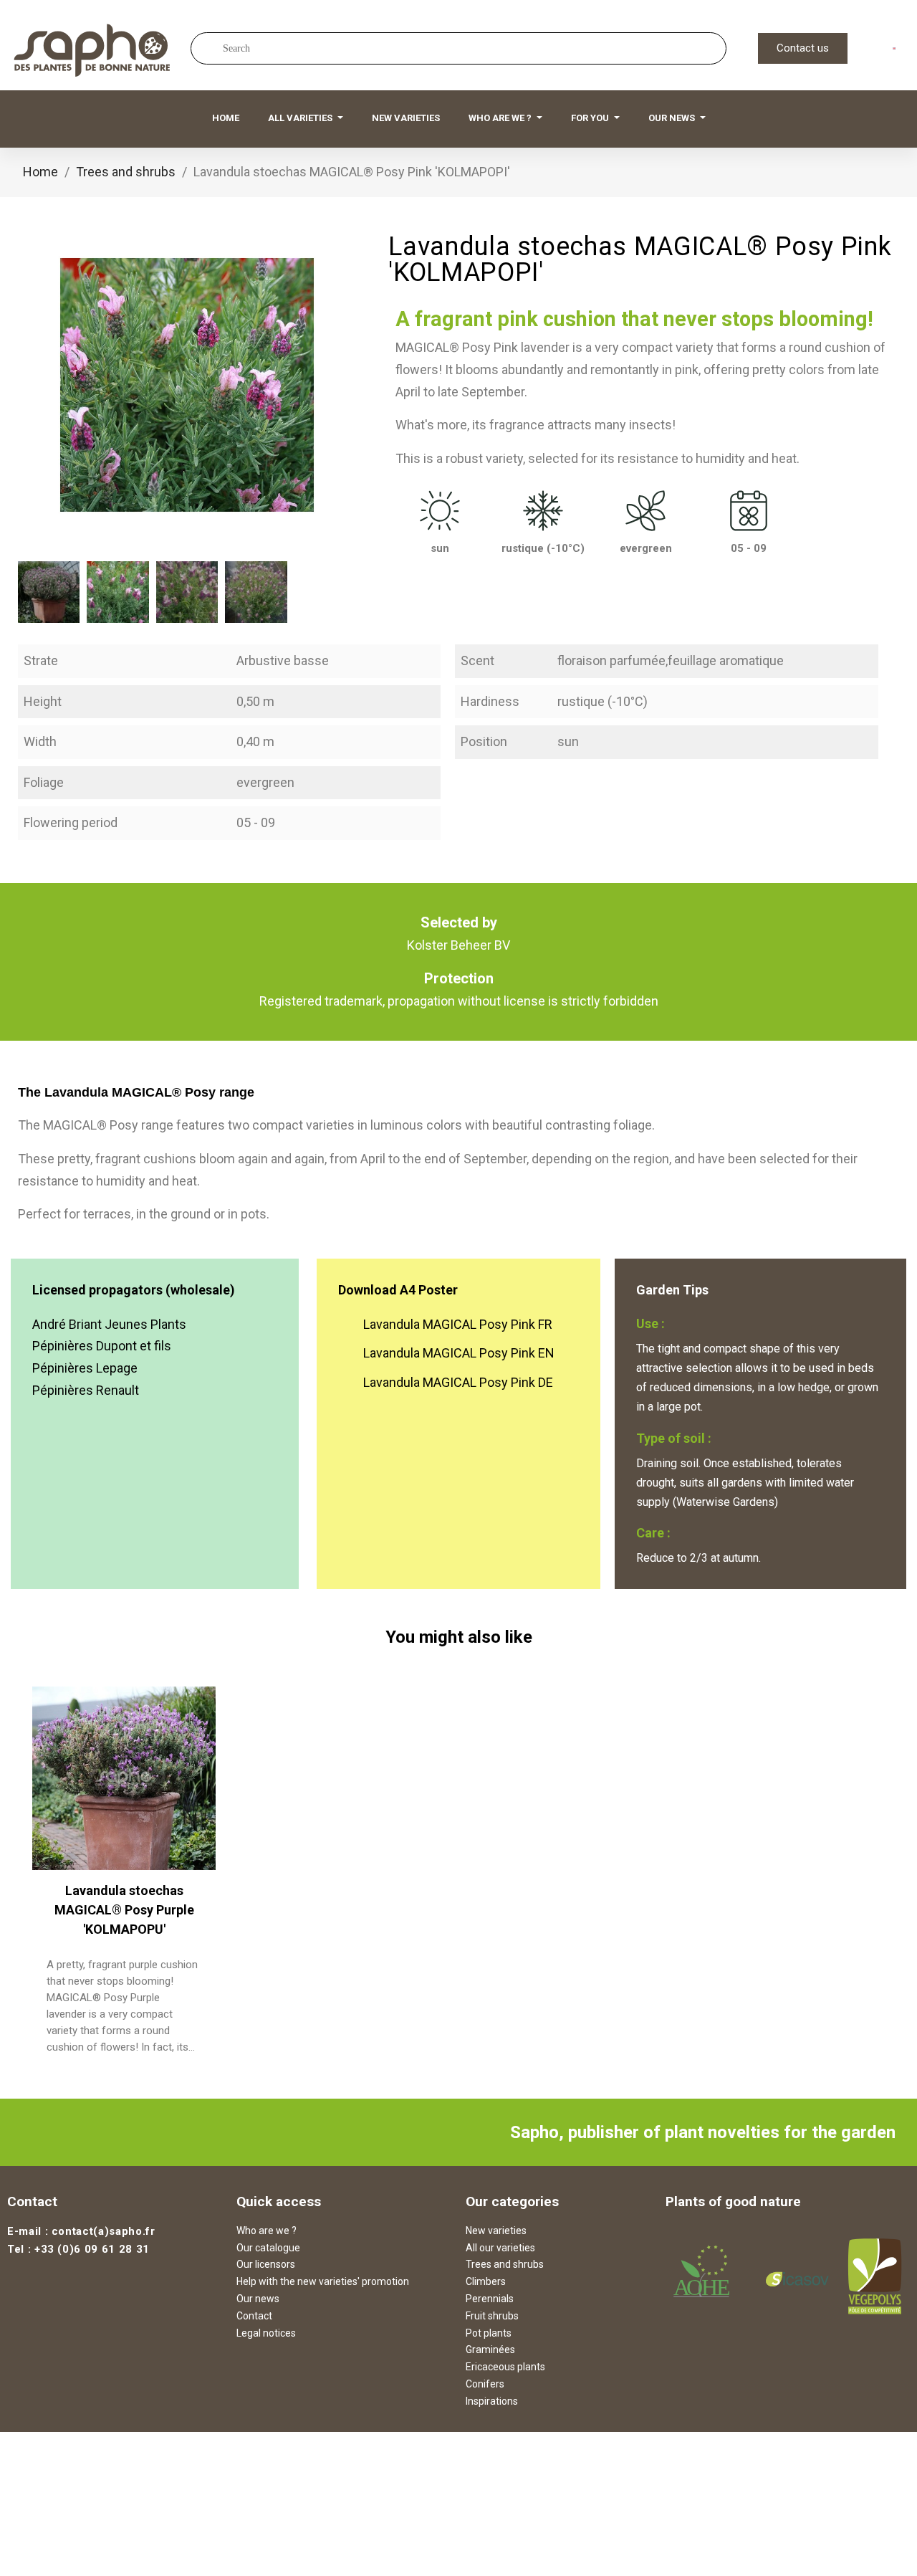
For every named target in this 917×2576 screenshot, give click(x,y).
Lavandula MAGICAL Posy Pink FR (458, 1324)
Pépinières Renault (86, 1390)
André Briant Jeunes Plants (109, 1324)
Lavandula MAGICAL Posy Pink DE (458, 1382)
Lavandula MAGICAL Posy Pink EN (459, 1353)
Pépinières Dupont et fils (102, 1346)
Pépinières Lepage (85, 1368)
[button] (803, 48)
